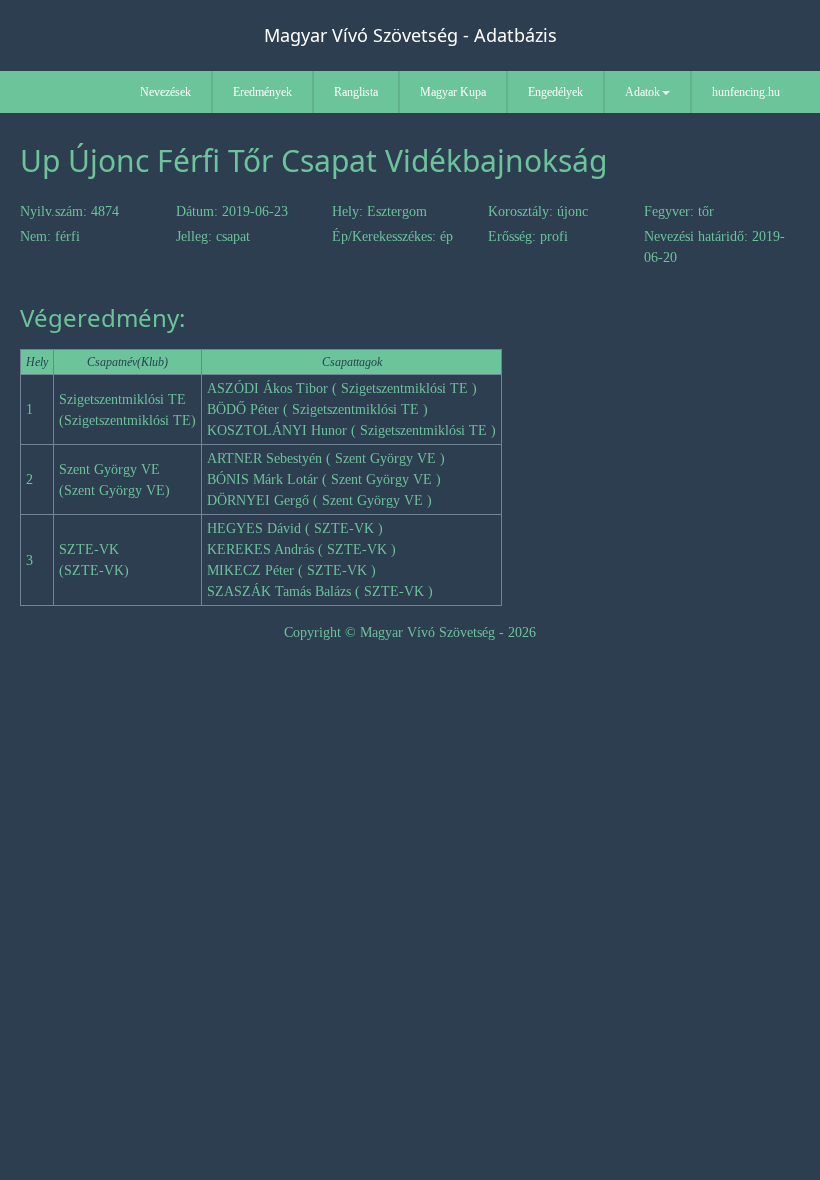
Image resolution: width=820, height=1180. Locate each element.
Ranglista (356, 92)
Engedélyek (555, 92)
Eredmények (262, 92)
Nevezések (165, 92)
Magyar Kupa (453, 92)
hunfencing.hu (746, 92)
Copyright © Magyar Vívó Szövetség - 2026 (410, 632)
